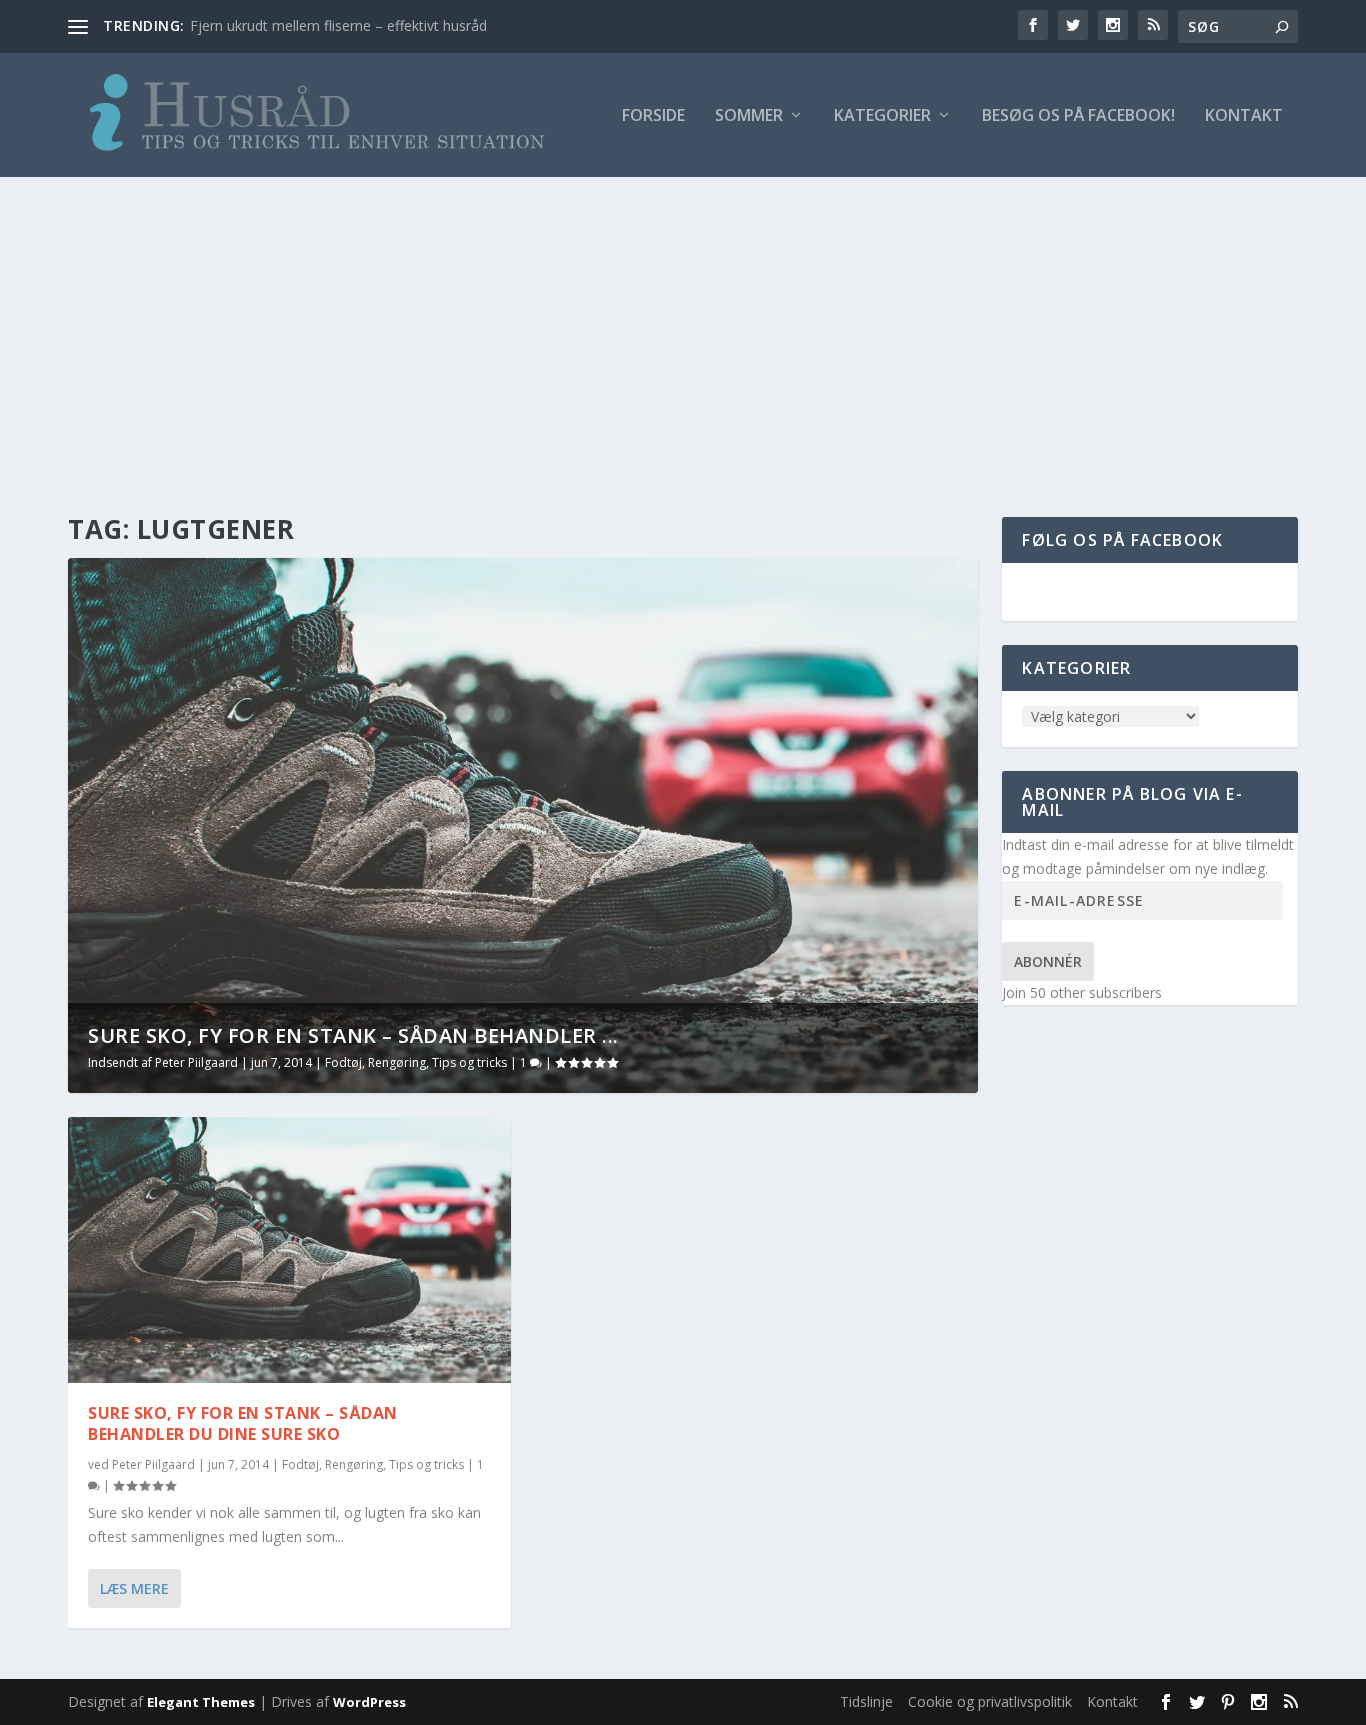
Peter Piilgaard (196, 1062)
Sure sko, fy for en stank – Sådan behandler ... (353, 1035)
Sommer (749, 116)
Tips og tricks (469, 1062)
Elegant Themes (201, 1702)
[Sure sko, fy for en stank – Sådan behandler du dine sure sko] (289, 1250)
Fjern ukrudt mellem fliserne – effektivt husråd (338, 25)
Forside (653, 116)
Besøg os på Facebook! (1078, 116)
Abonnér (1048, 961)
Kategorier (882, 116)
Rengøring (397, 1062)
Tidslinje (866, 1701)
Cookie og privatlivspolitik (990, 1701)
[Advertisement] (683, 327)
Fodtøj (343, 1062)
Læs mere (134, 1588)
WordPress (369, 1702)
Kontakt (1244, 116)
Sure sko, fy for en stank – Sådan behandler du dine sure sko (243, 1423)
